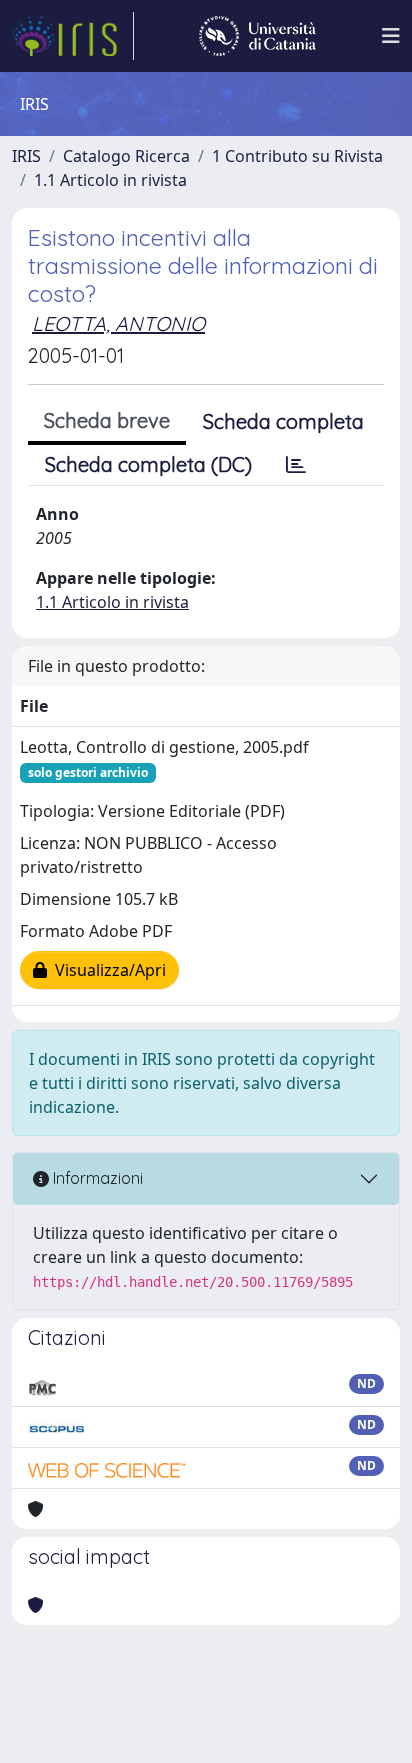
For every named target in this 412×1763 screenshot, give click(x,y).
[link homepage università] (257, 36)
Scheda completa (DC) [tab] (148, 464)
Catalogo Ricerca (126, 156)
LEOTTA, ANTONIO (118, 323)
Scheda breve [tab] (107, 420)
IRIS (26, 156)
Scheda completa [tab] (283, 421)
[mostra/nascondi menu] (391, 36)
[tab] (296, 465)
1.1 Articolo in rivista (110, 180)
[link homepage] (73, 36)
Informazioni (96, 1178)
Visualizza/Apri (106, 970)
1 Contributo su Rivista (297, 156)
